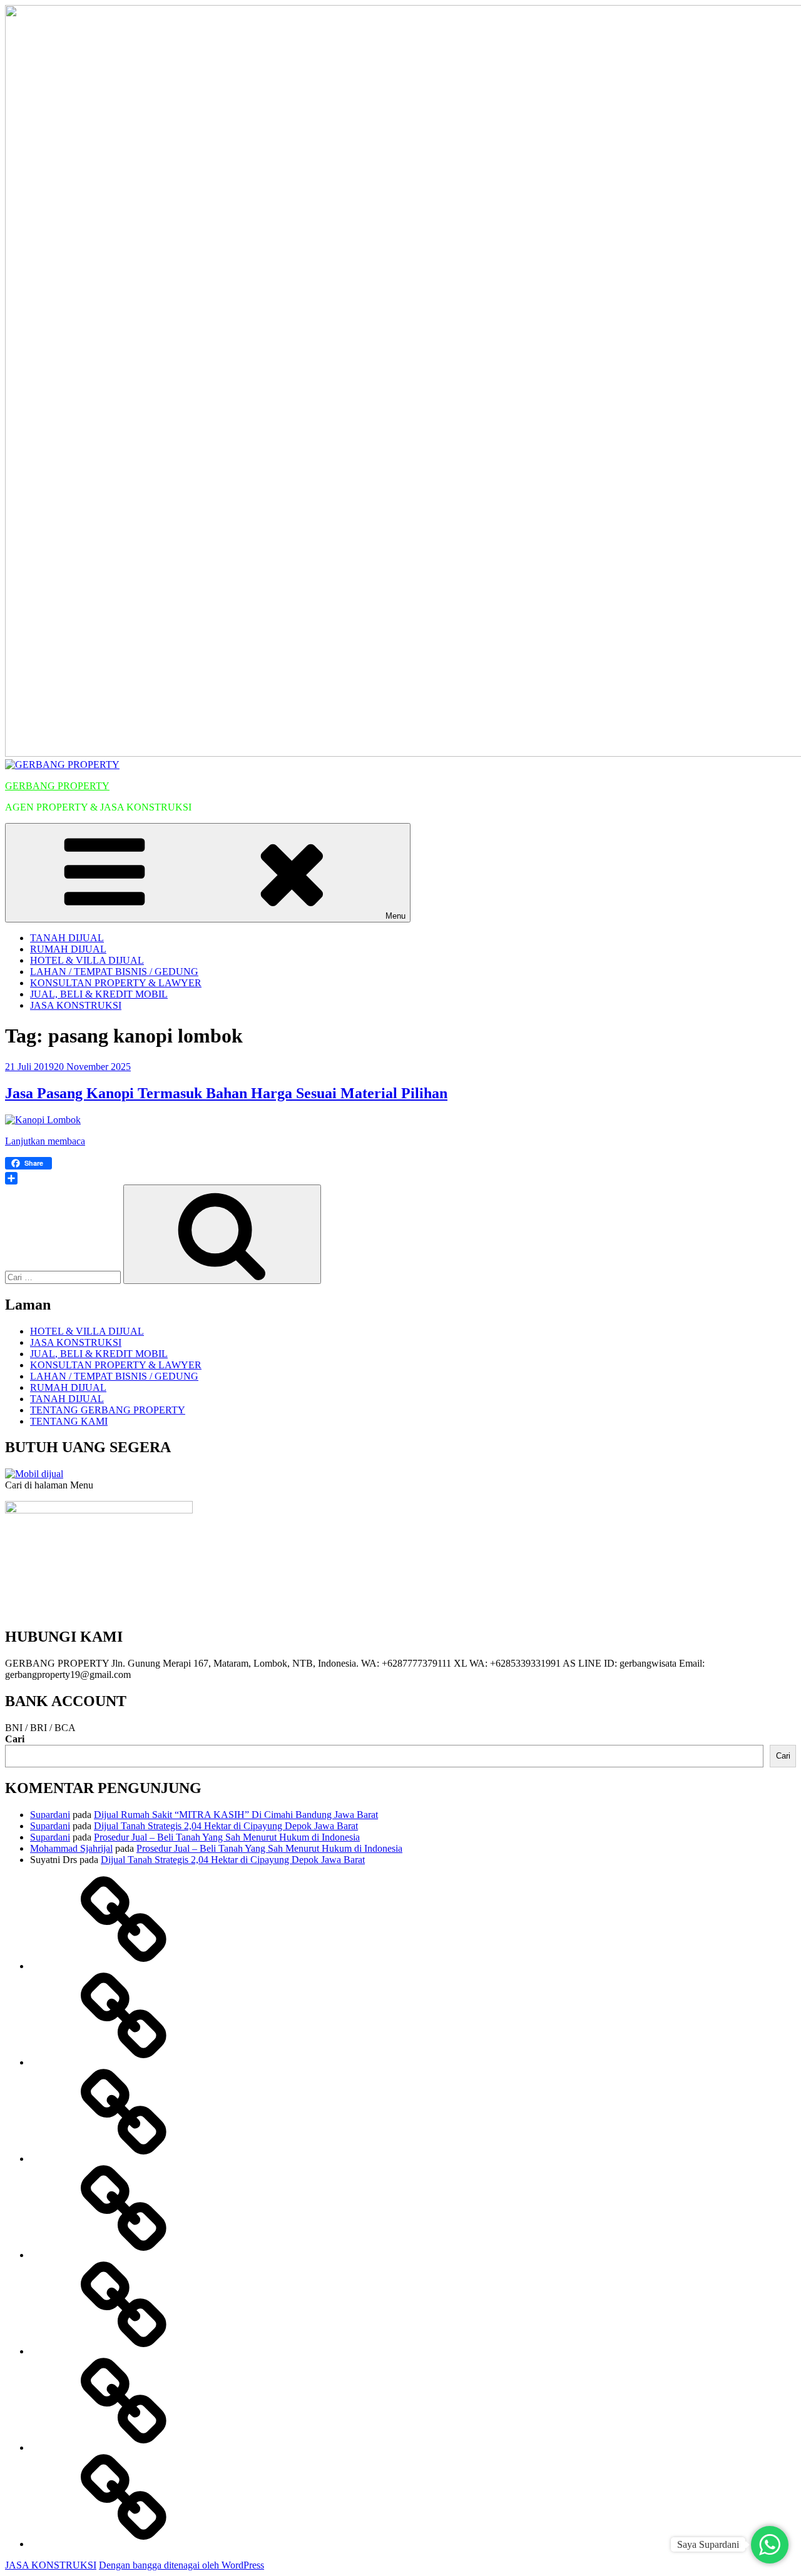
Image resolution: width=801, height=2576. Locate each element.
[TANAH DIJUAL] (124, 1966)
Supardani (50, 1815)
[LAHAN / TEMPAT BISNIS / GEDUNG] (124, 2255)
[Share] (400, 1178)
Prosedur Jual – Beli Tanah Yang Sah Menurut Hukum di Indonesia (227, 1837)
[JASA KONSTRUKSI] (124, 2544)
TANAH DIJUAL (67, 938)
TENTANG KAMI (69, 1421)
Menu (395, 916)
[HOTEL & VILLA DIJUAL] (124, 2159)
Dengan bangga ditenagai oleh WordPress (181, 2565)
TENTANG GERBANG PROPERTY (108, 1410)
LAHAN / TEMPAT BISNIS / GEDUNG (114, 972)
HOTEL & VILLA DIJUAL (87, 960)
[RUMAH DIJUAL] (124, 2062)
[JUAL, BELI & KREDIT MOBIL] (124, 2447)
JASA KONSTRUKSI (76, 1005)
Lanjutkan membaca (45, 1141)
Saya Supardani (708, 2544)
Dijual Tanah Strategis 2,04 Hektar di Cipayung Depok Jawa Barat (226, 1826)
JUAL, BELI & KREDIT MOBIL (99, 994)
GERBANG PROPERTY (57, 786)
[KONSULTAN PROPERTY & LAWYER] (124, 2351)
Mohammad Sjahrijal (71, 1848)
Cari (15, 1739)
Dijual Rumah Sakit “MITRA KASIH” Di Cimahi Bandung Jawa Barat (236, 1815)
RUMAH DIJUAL (68, 949)
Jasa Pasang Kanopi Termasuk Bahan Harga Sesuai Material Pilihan (226, 1093)
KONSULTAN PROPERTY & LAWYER (116, 983)
